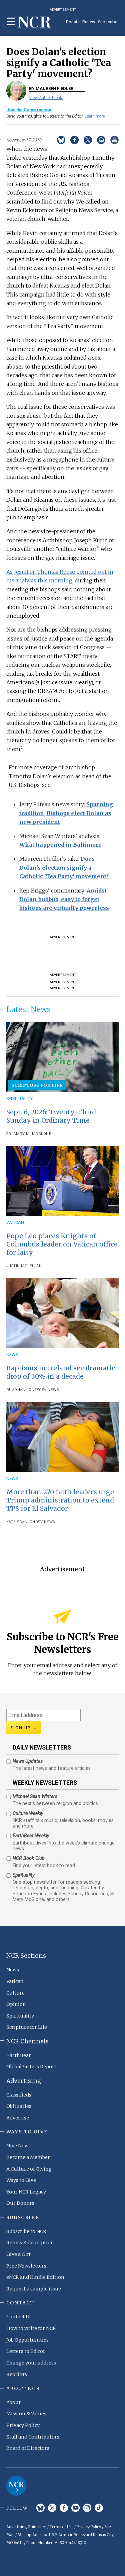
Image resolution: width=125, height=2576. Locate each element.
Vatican (15, 1222)
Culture (15, 1993)
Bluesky (40, 2508)
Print (114, 140)
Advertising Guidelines (26, 2527)
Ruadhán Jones (23, 1390)
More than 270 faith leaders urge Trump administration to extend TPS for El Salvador (60, 1500)
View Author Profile (46, 97)
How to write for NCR (31, 2328)
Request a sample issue (34, 2289)
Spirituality (19, 1099)
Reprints (17, 2374)
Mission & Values (26, 2414)
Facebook (64, 2508)
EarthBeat (18, 2055)
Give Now (17, 2146)
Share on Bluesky (61, 140)
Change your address (31, 2363)
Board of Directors (28, 2448)
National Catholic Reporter (16, 2486)
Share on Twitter (88, 140)
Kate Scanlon (21, 1522)
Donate (73, 22)
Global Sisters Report (31, 2067)
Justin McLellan (24, 1266)
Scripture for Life (37, 1085)
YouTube (75, 2508)
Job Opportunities (27, 2340)
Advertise (18, 2118)
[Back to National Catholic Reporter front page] (35, 23)
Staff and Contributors (33, 2437)
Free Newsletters (26, 2266)
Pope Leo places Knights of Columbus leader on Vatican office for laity (62, 1244)
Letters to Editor (26, 2351)
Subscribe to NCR (26, 2231)
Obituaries (19, 2106)
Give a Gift (18, 2254)
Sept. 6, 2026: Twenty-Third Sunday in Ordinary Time (51, 1116)
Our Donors (20, 2203)
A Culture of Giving (29, 2169)
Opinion (16, 2004)
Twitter (52, 2508)
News (12, 1355)
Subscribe (108, 22)
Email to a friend (101, 140)
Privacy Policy (23, 2425)
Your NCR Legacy (26, 2192)
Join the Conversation (29, 110)
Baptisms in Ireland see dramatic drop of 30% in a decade (61, 1372)
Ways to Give (21, 2180)
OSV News (49, 1390)
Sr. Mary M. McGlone (29, 1134)
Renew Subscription (30, 2243)
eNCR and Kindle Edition (35, 2277)
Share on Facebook (74, 140)
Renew (89, 22)
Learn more (95, 116)
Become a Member (28, 2157)
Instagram (87, 2508)
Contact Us (19, 2317)
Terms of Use (61, 2527)
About (13, 2402)
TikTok (99, 2508)
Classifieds (19, 2095)
